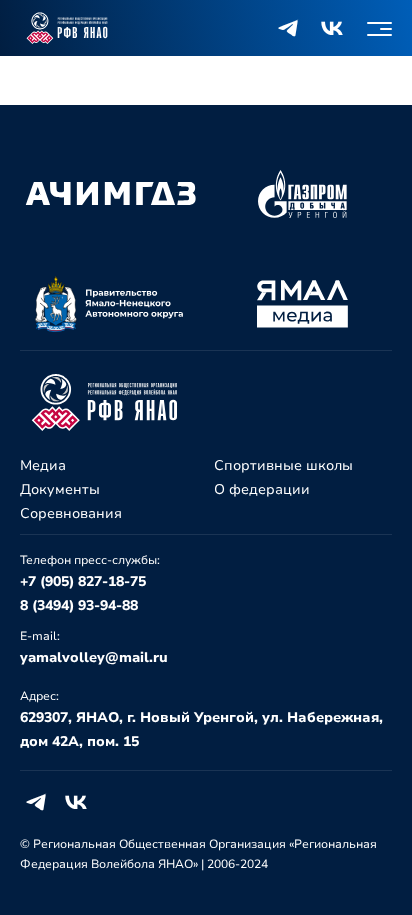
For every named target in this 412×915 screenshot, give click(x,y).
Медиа (43, 465)
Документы (60, 489)
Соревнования (71, 513)
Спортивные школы (283, 465)
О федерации (262, 489)
